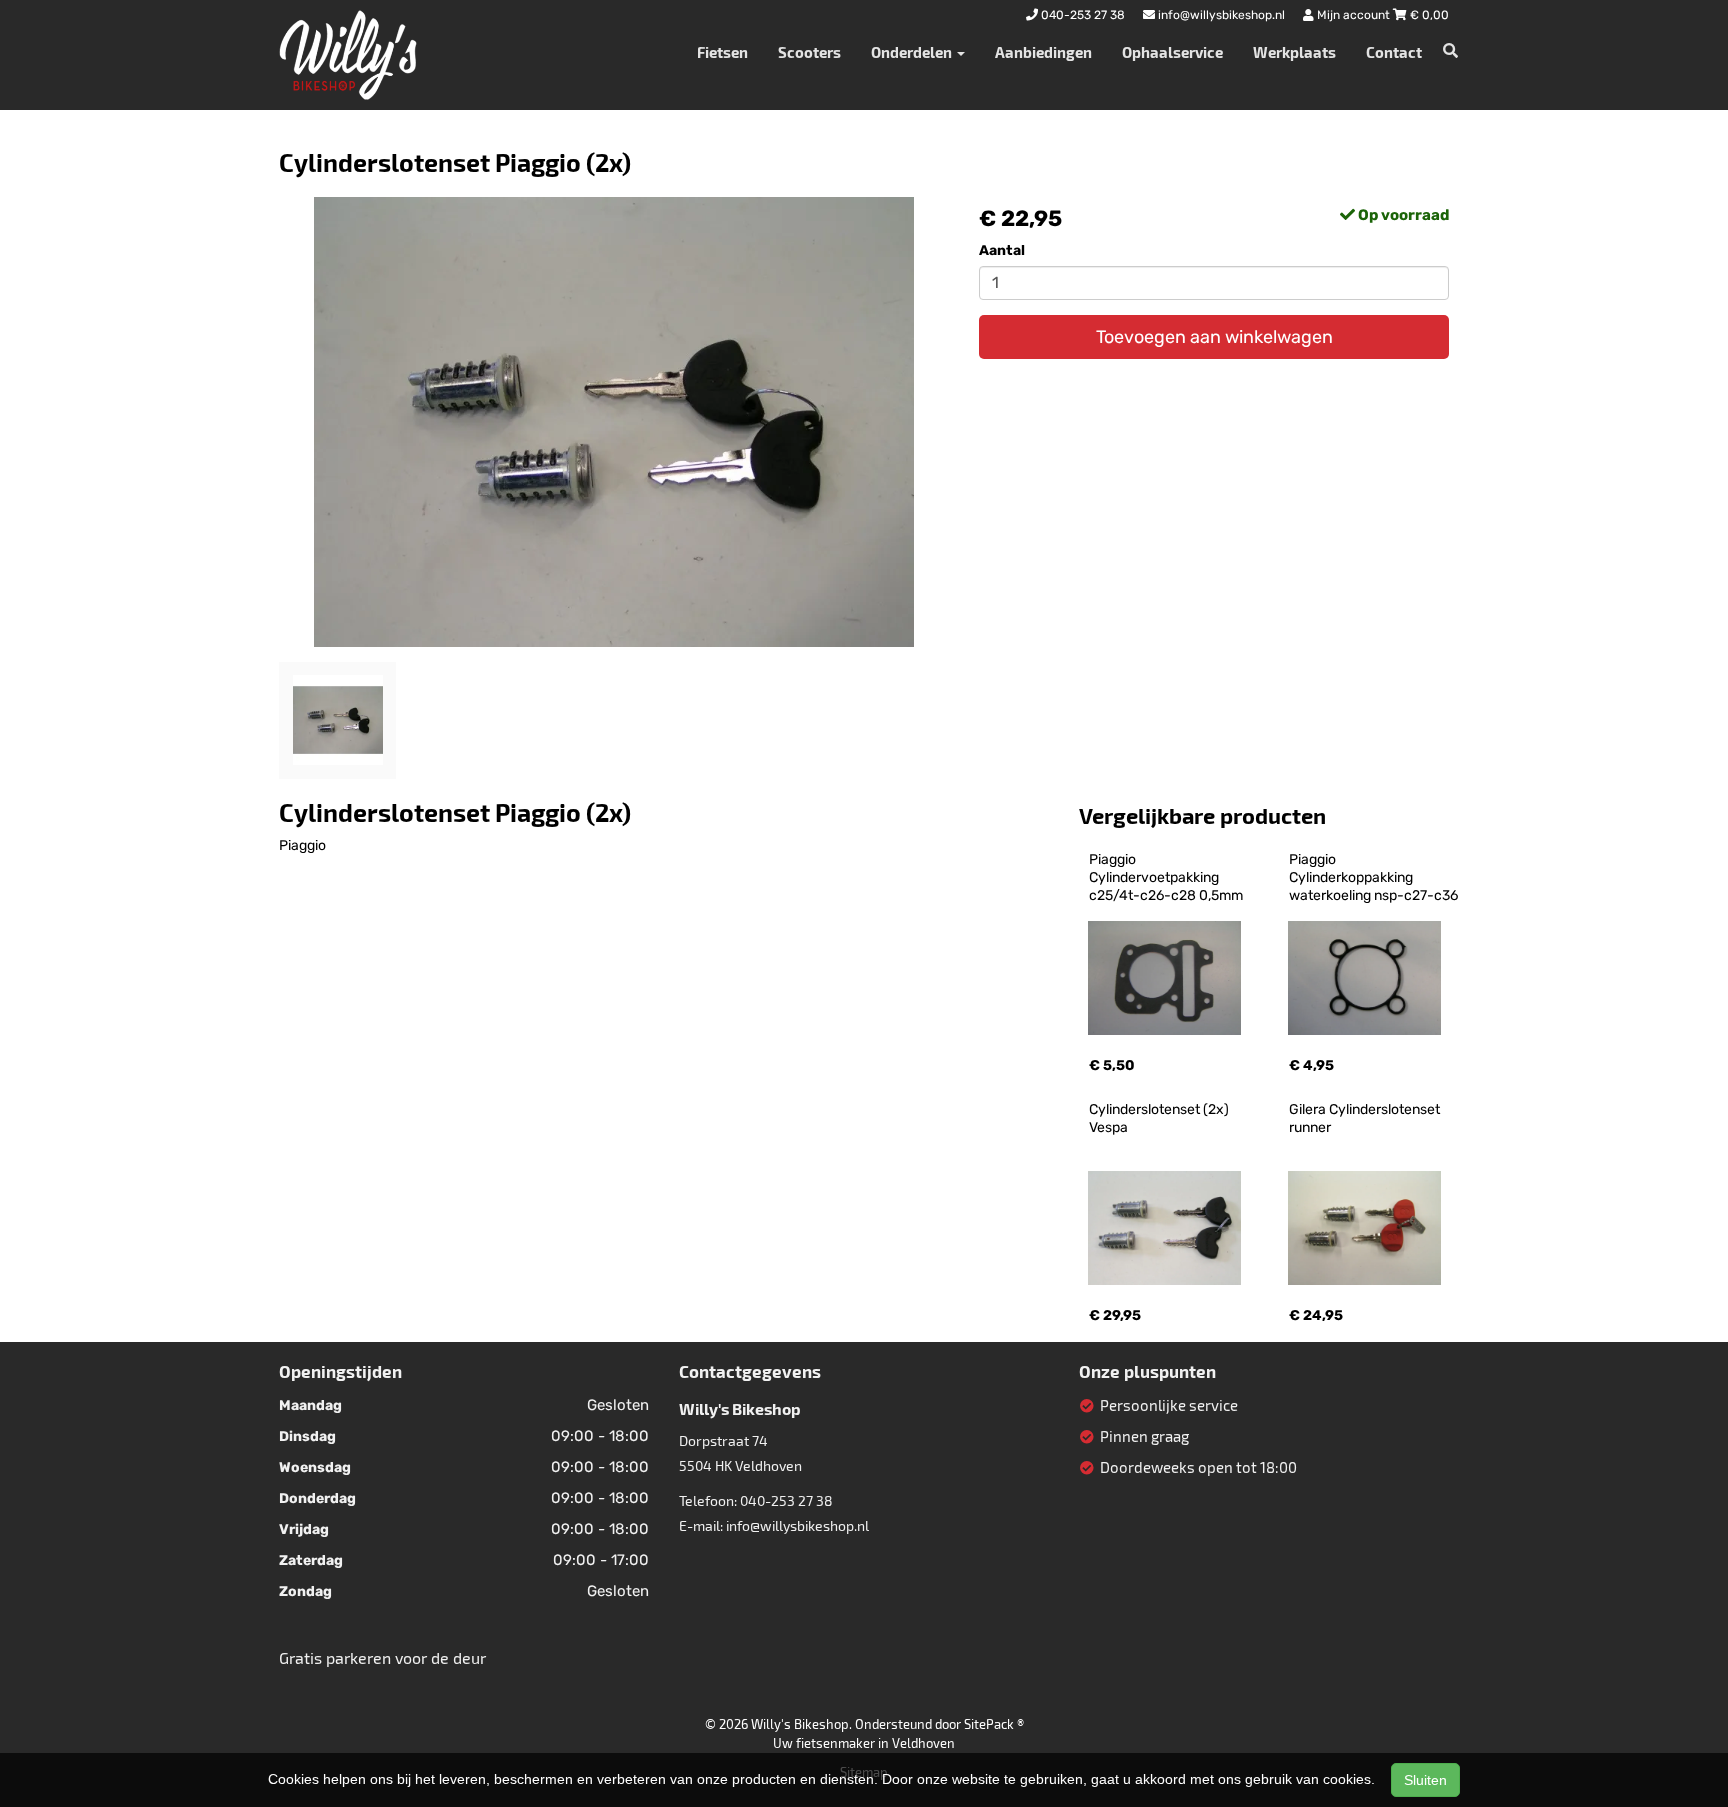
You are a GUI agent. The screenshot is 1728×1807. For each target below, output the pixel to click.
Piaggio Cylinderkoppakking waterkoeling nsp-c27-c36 (1373, 877)
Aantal (1002, 250)
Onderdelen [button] (913, 52)
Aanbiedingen (1043, 52)
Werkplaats (1294, 52)
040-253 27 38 (786, 1500)
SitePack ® (994, 1724)
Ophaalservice (1172, 52)
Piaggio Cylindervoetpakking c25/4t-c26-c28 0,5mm (1166, 877)
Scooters (809, 52)
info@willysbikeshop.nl (797, 1525)
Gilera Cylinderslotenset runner (1366, 1118)
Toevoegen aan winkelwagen (1214, 337)
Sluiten (1425, 1780)
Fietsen (722, 52)
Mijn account (1353, 15)
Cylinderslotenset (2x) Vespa (1160, 1118)
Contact (1394, 52)
